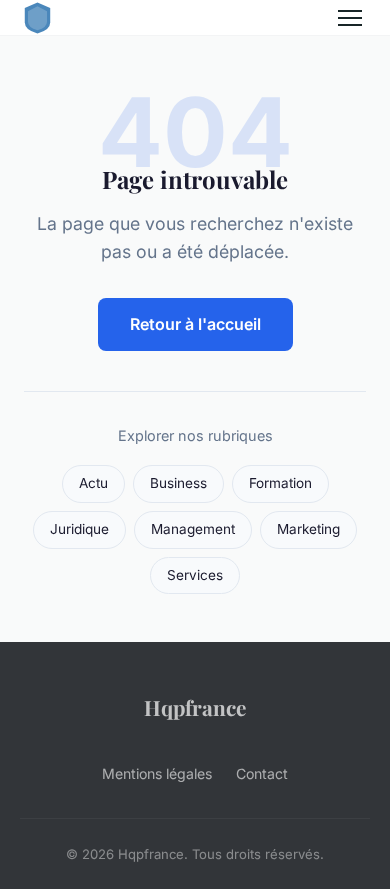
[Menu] (350, 18)
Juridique (79, 529)
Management (193, 529)
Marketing (308, 529)
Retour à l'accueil (195, 324)
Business (178, 483)
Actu (93, 483)
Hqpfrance (195, 707)
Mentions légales (157, 773)
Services (195, 575)
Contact (262, 773)
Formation (280, 483)
